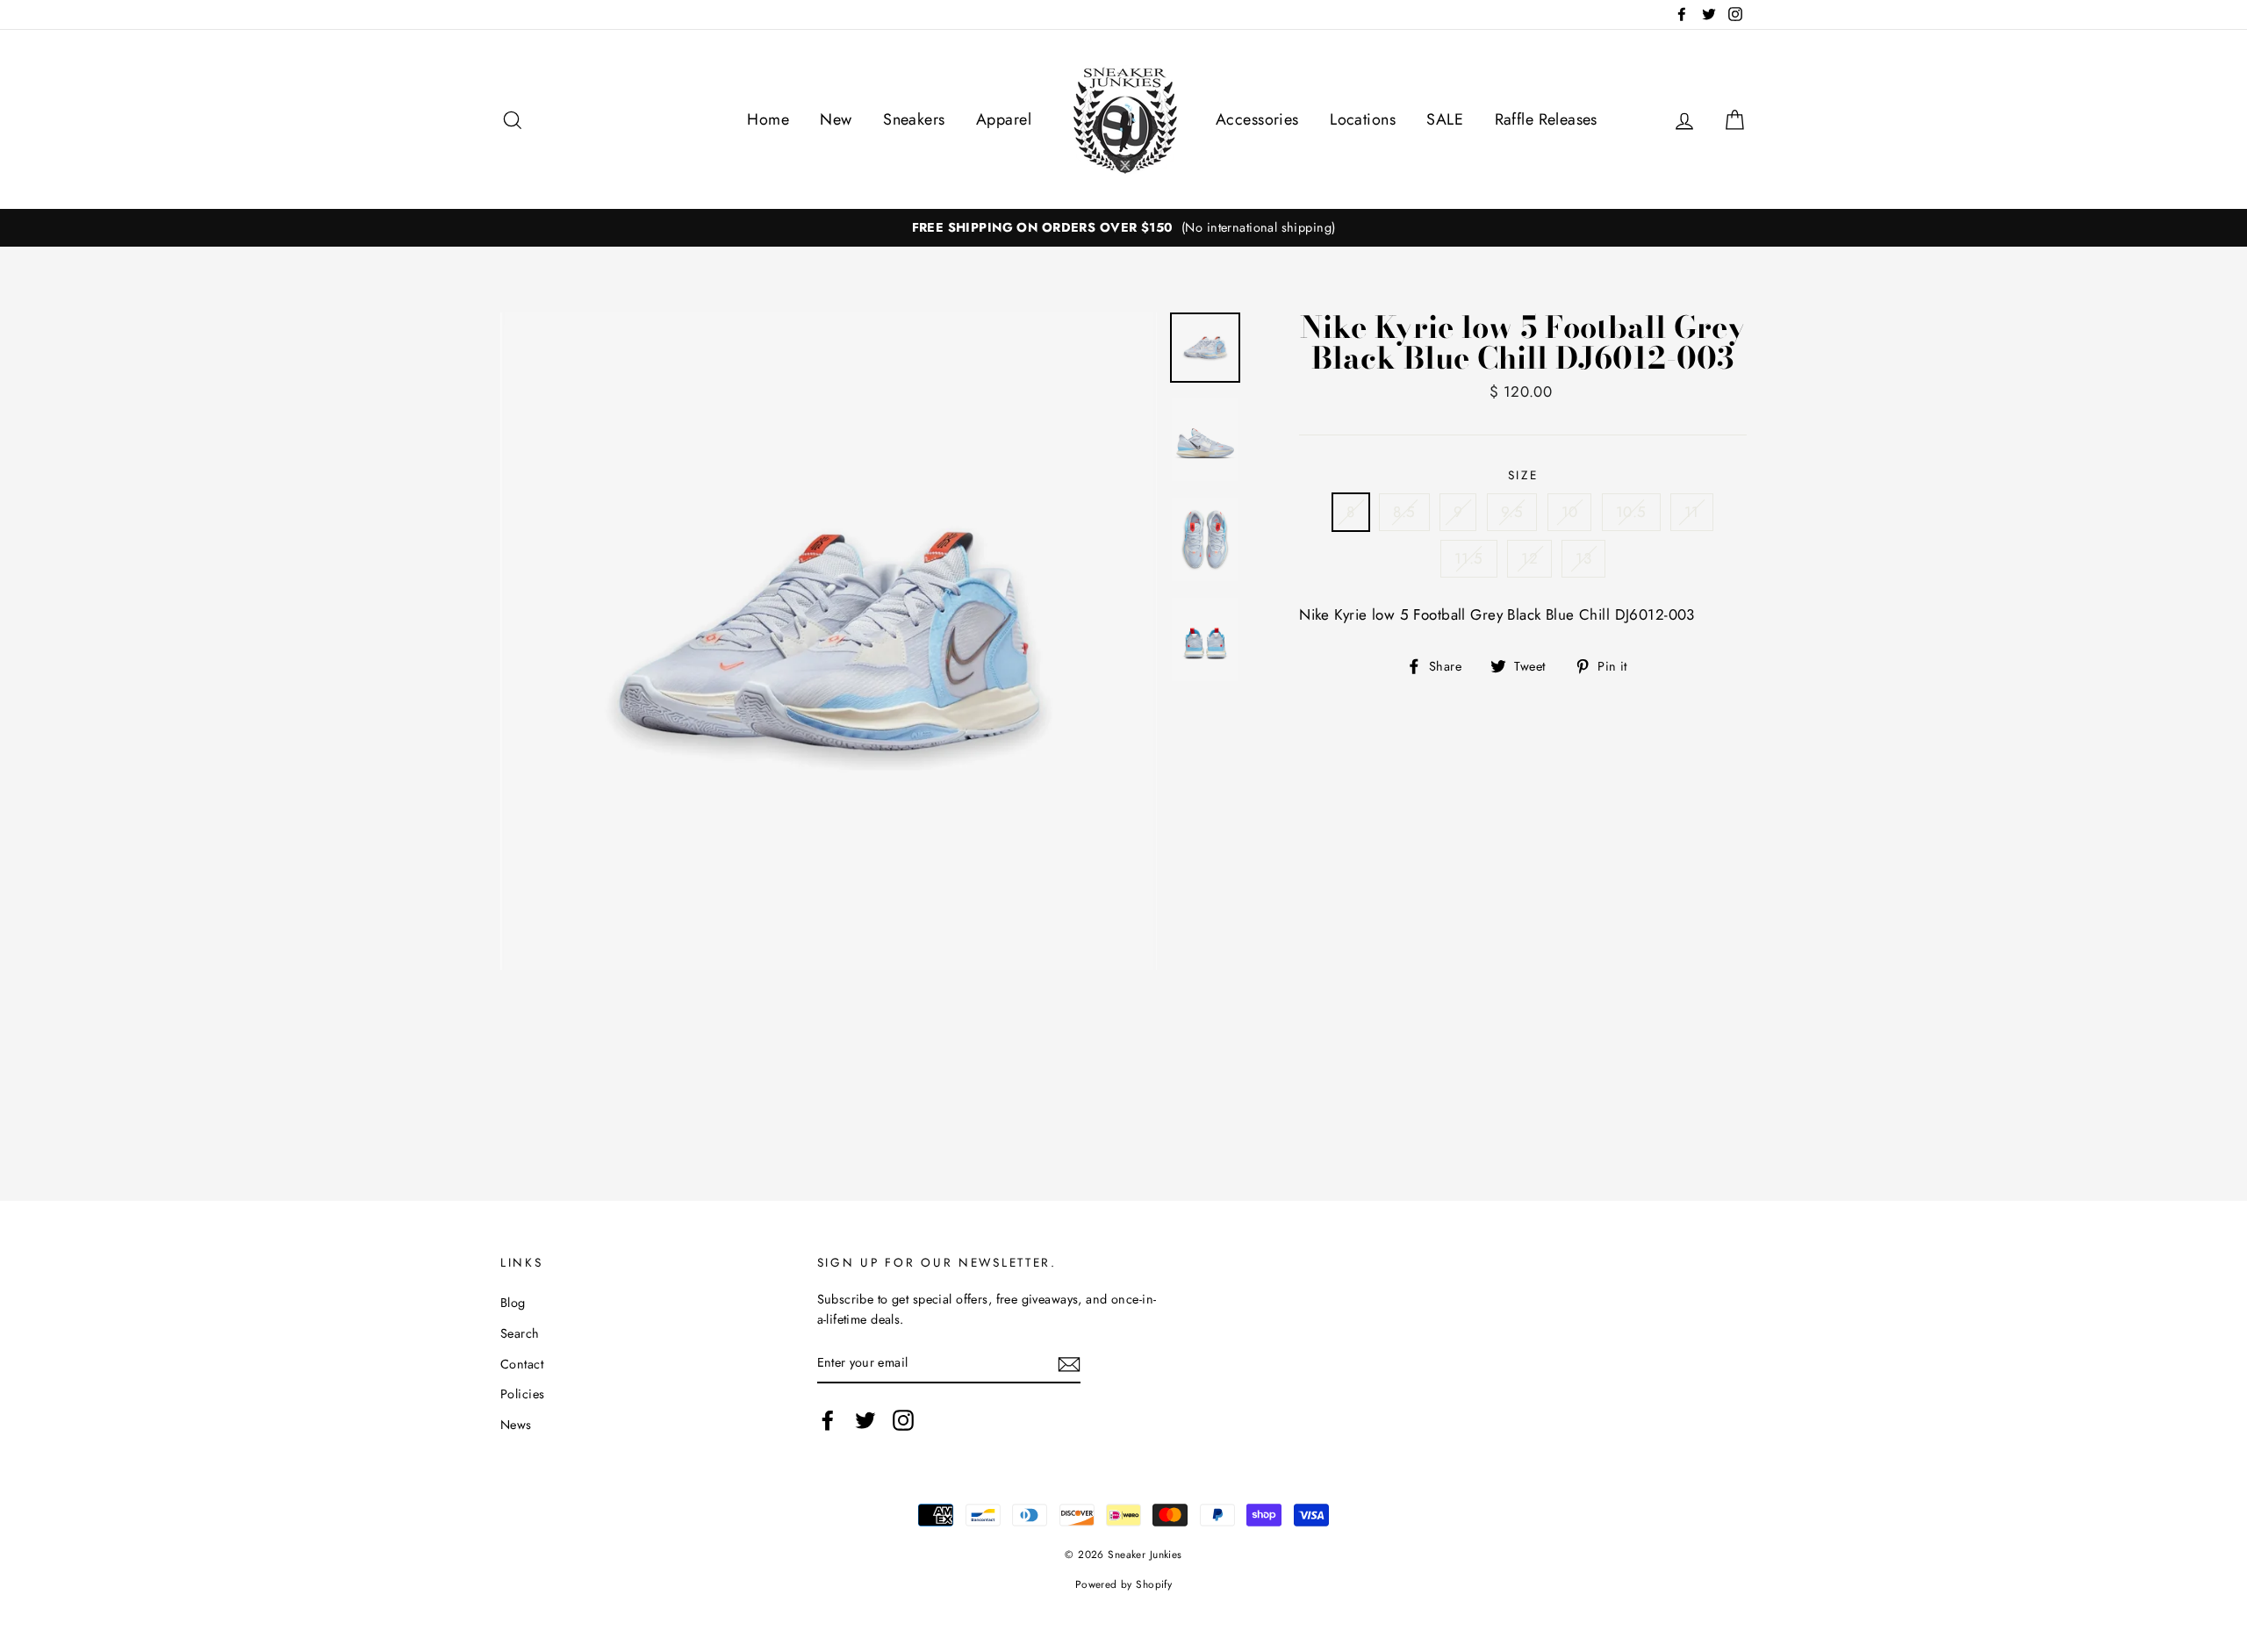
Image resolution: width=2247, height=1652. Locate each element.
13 (1583, 558)
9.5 (1512, 512)
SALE (1445, 119)
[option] (1123, 228)
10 (1570, 512)
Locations (1363, 119)
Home (768, 119)
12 (1529, 558)
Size (1523, 475)
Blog (513, 1303)
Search (520, 1333)
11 (1692, 512)
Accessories (1257, 119)
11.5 (1469, 558)
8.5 (1404, 512)
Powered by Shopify (1124, 1584)
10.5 (1631, 512)
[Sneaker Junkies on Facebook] (828, 1421)
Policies (522, 1394)
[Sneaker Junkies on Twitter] (865, 1421)
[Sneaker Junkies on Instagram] (903, 1421)
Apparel (1004, 119)
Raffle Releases (1546, 119)
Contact (522, 1364)
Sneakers (914, 119)
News (516, 1425)
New (836, 119)
